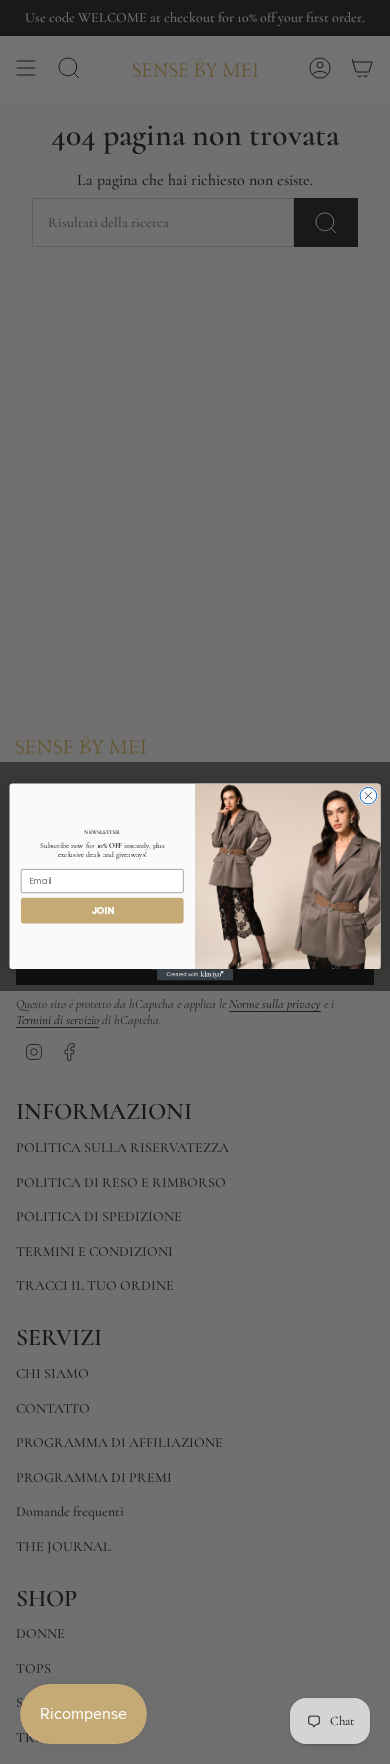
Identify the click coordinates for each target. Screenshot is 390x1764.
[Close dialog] (368, 795)
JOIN (102, 910)
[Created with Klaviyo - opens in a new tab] (195, 974)
